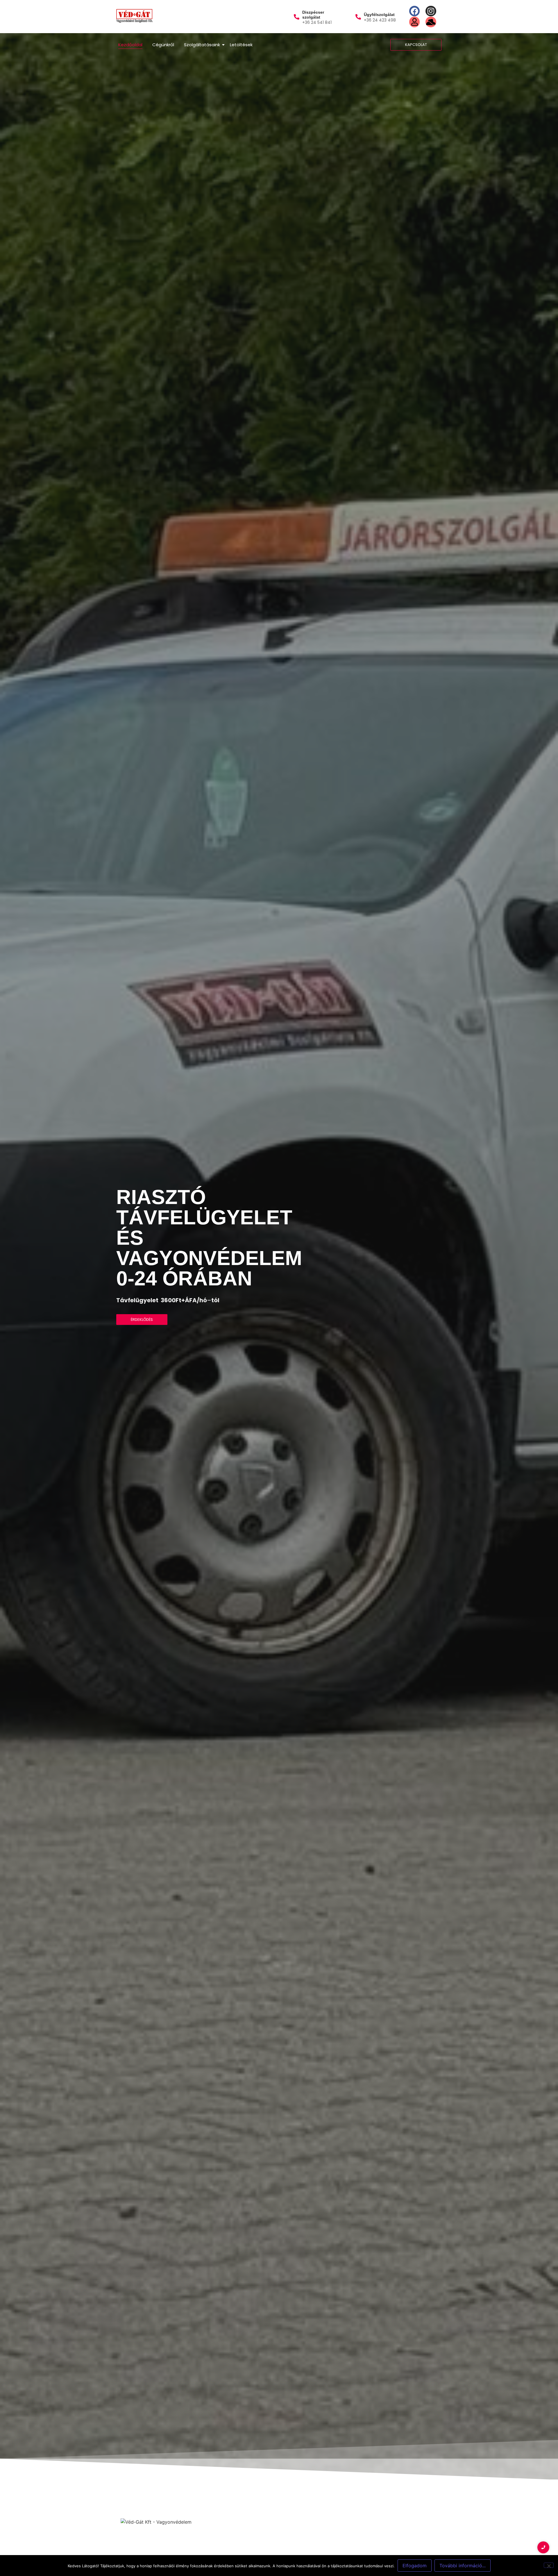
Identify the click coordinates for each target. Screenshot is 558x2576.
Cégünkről (163, 45)
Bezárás (161, 2425)
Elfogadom (415, 2566)
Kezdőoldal (130, 45)
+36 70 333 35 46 (28, 2488)
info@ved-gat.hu (26, 2551)
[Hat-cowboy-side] (431, 22)
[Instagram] (431, 11)
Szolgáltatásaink (202, 45)
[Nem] (549, 2565)
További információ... (463, 2566)
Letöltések (241, 45)
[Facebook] (414, 11)
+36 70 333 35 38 (28, 2509)
